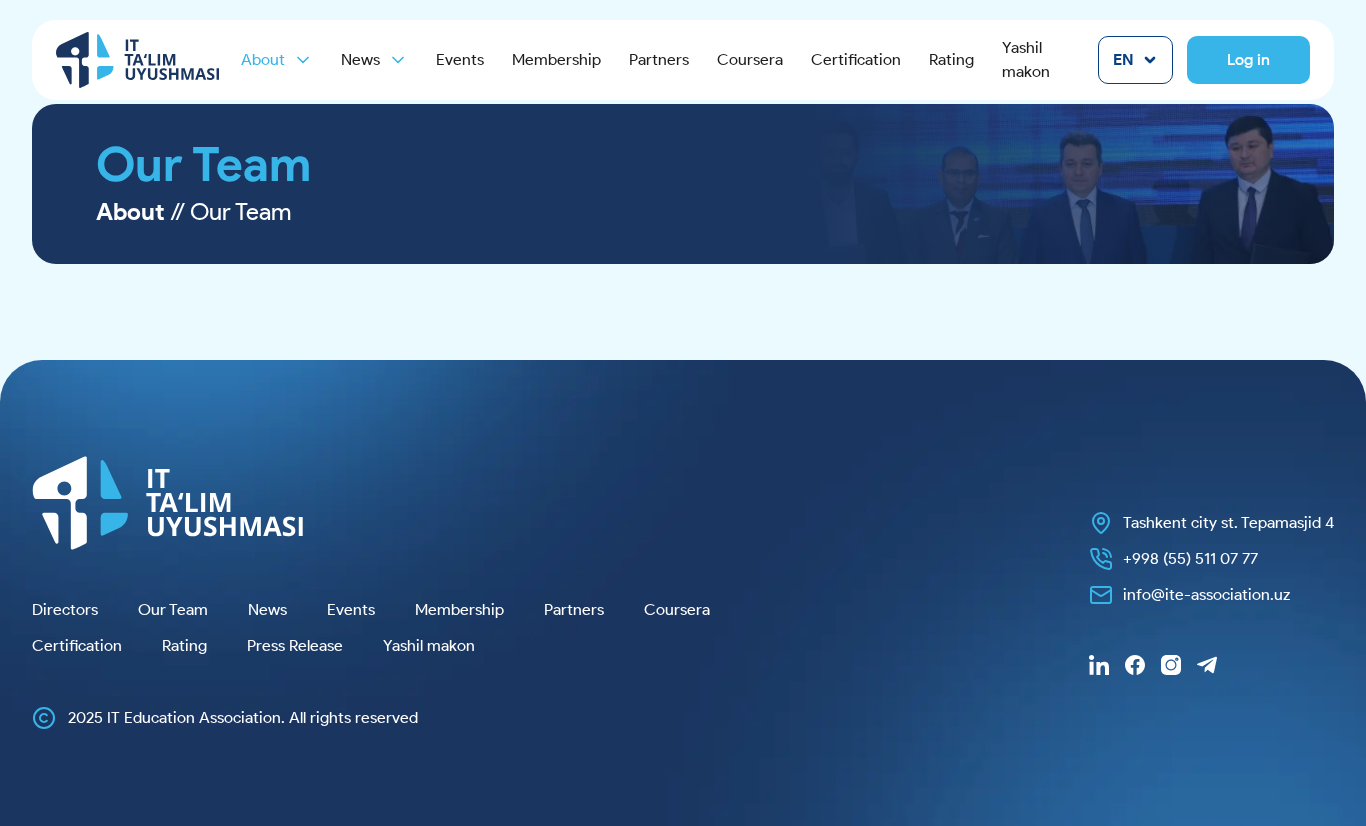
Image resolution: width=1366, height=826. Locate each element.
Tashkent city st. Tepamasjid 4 (1228, 522)
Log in (1248, 59)
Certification (856, 59)
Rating (951, 59)
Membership (556, 59)
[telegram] (1207, 665)
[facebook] (1135, 665)
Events (460, 59)
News (267, 609)
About (263, 59)
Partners (659, 59)
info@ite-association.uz (1206, 594)
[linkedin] (1099, 665)
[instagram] (1171, 665)
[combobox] (1135, 60)
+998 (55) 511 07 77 (1190, 558)
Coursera (750, 59)
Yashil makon (1026, 59)
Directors (65, 609)
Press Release (295, 645)
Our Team (173, 609)
